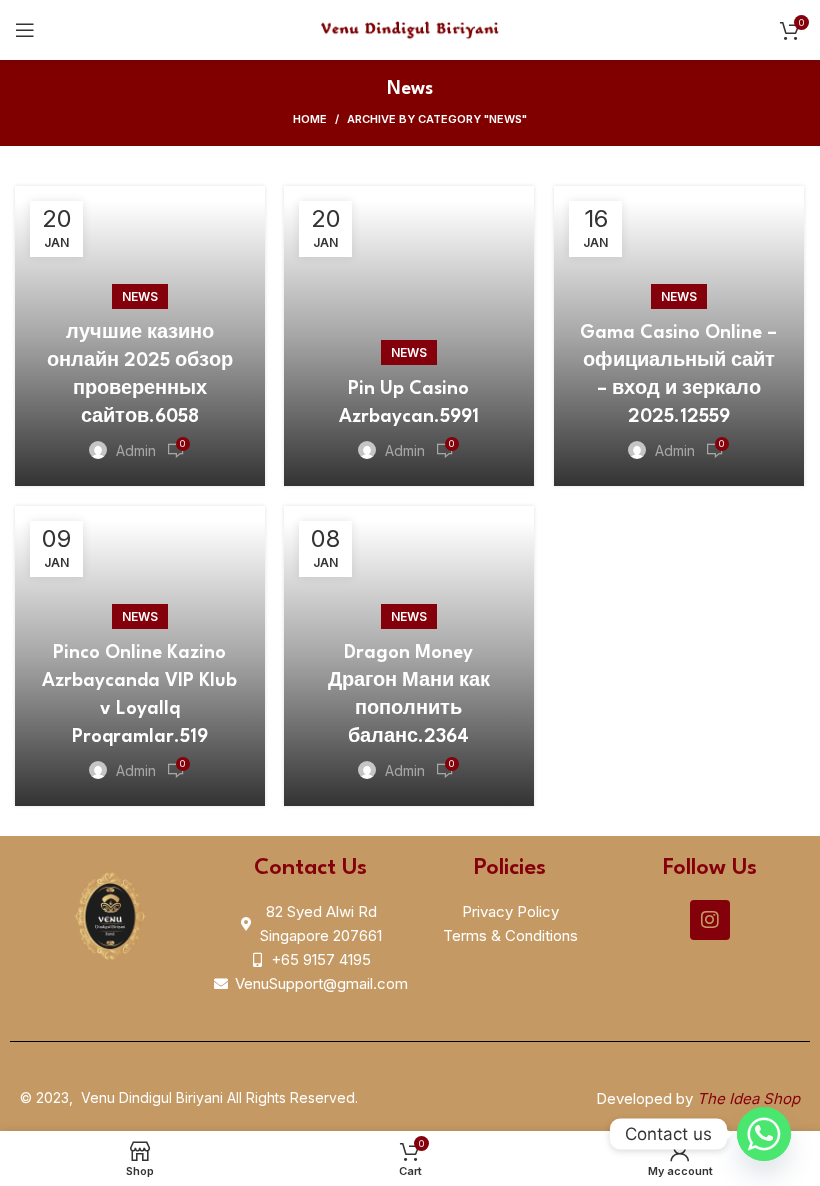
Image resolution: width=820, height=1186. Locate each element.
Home (310, 119)
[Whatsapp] (764, 1134)
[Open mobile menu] (25, 30)
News (140, 296)
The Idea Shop (748, 1098)
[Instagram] (710, 920)
